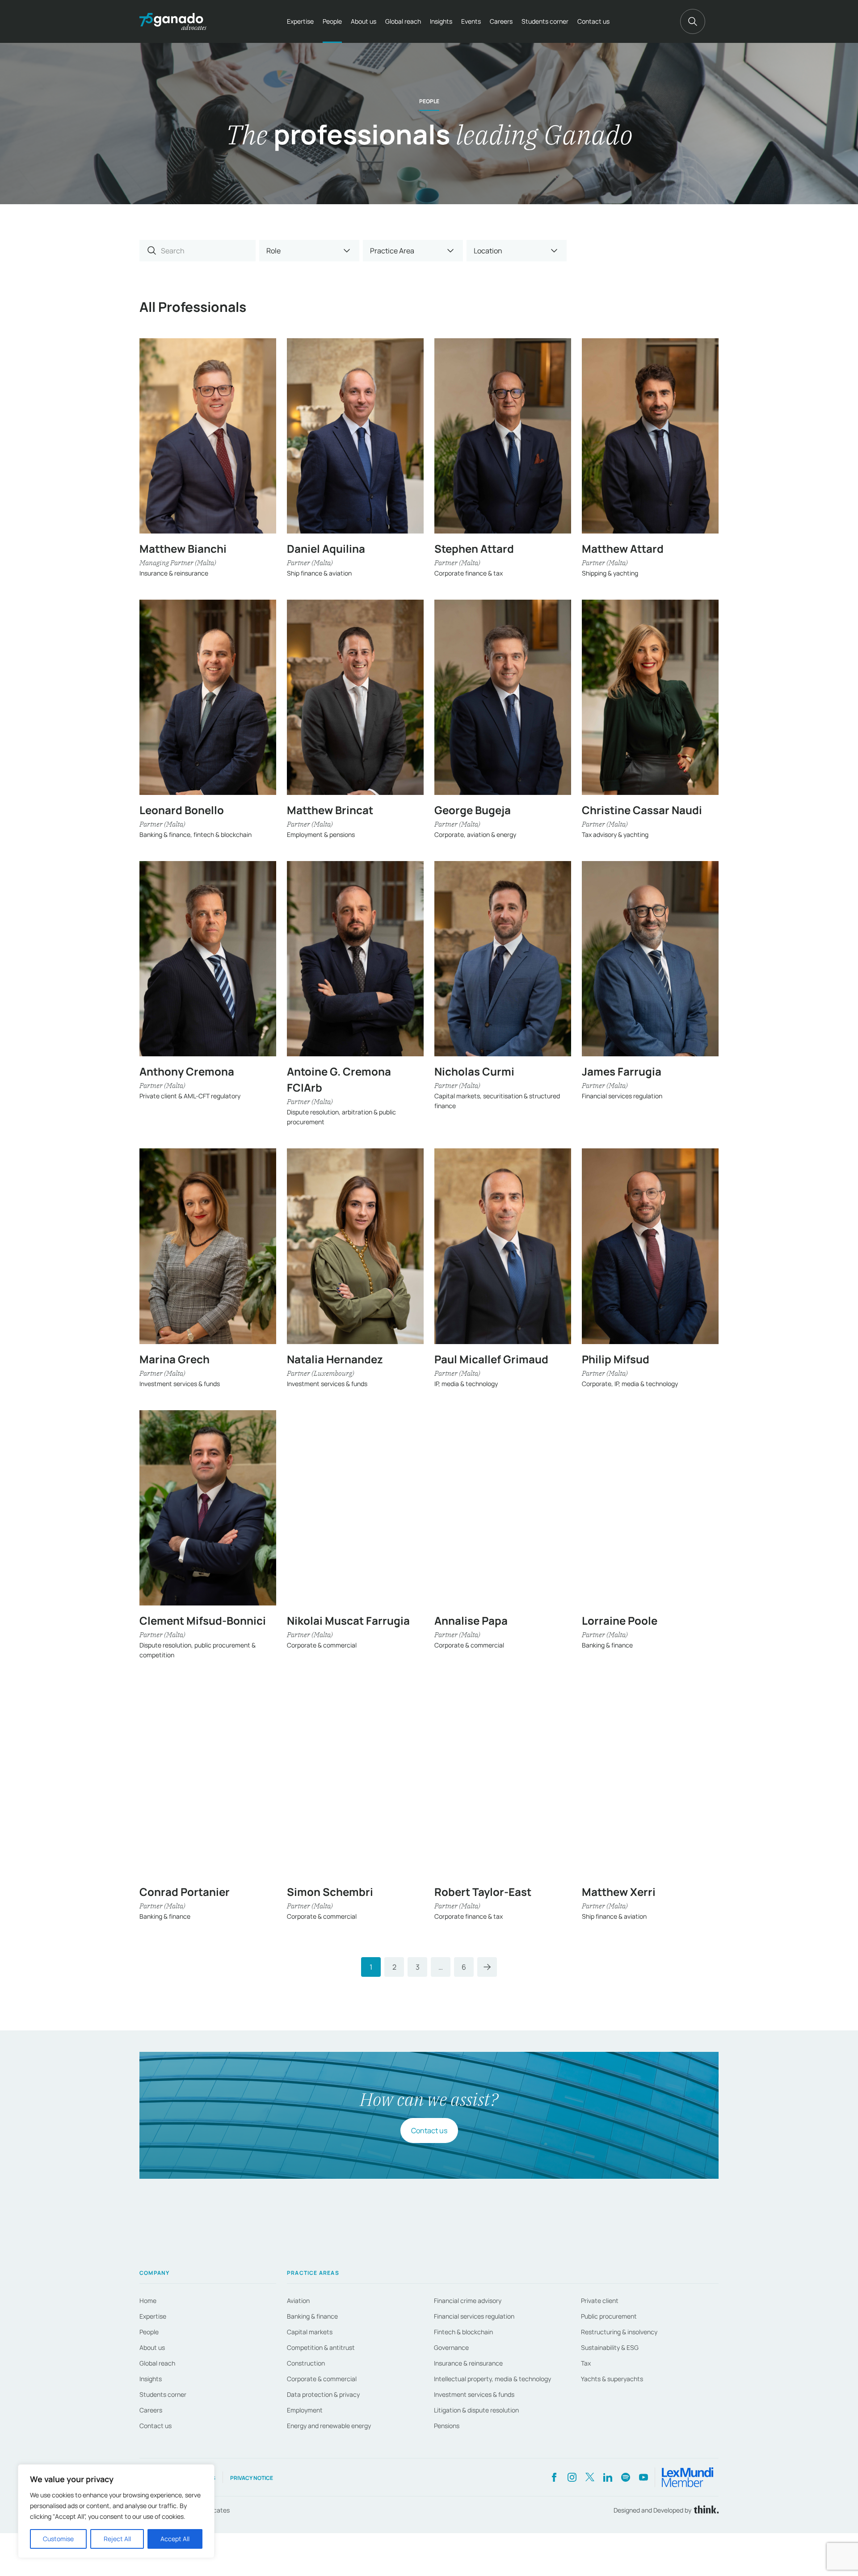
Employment (305, 2410)
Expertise (300, 21)
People (332, 21)
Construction (306, 2363)
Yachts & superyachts (612, 2379)
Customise (58, 2539)
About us (364, 21)
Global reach (403, 21)
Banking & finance (312, 2316)
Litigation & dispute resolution (476, 2410)
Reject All (117, 2539)
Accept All (175, 2539)
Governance (451, 2347)
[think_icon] (705, 2510)
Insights (441, 21)
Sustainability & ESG (610, 2347)
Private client (600, 2301)
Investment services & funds (474, 2394)
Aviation (298, 2301)
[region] (116, 2511)
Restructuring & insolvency (619, 2332)
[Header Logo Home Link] (173, 21)
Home (148, 2301)
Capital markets (310, 2332)
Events (471, 21)
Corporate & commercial (322, 2379)
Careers (501, 21)
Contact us (593, 21)
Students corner (545, 21)
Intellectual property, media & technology (492, 2379)
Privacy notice (252, 2478)
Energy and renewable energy (329, 2426)
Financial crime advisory (468, 2301)
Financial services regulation (474, 2316)
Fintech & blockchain (463, 2332)
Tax (586, 2363)
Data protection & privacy (323, 2394)
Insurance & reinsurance (468, 2363)
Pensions (447, 2426)
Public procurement (609, 2316)
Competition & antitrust (321, 2347)
